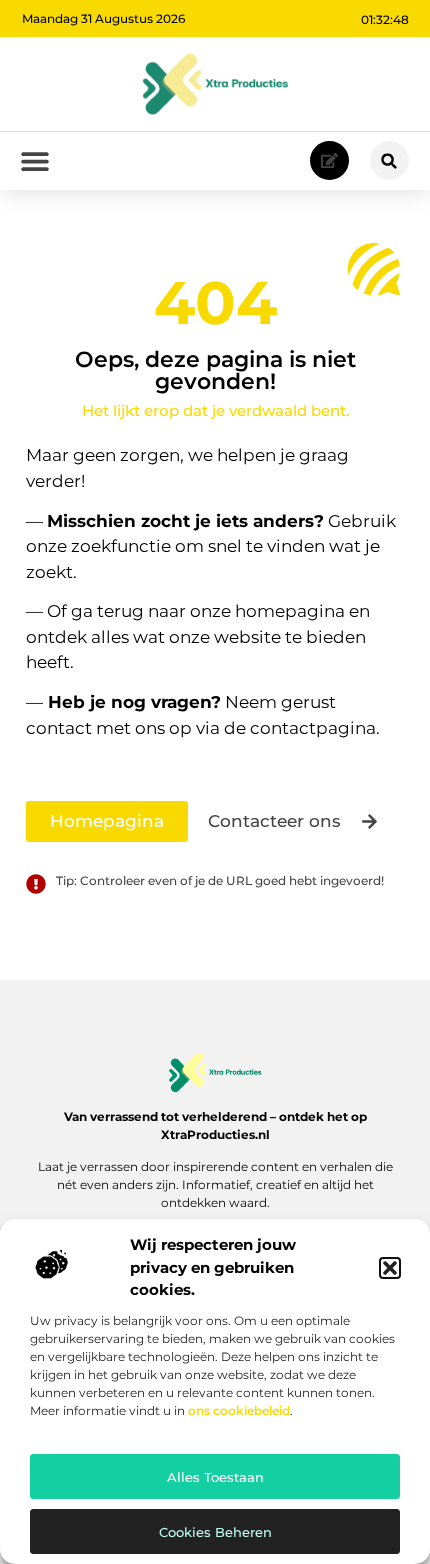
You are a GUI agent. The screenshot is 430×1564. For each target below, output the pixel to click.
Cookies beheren (215, 1532)
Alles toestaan (215, 1477)
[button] (390, 1268)
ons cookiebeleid (239, 1410)
